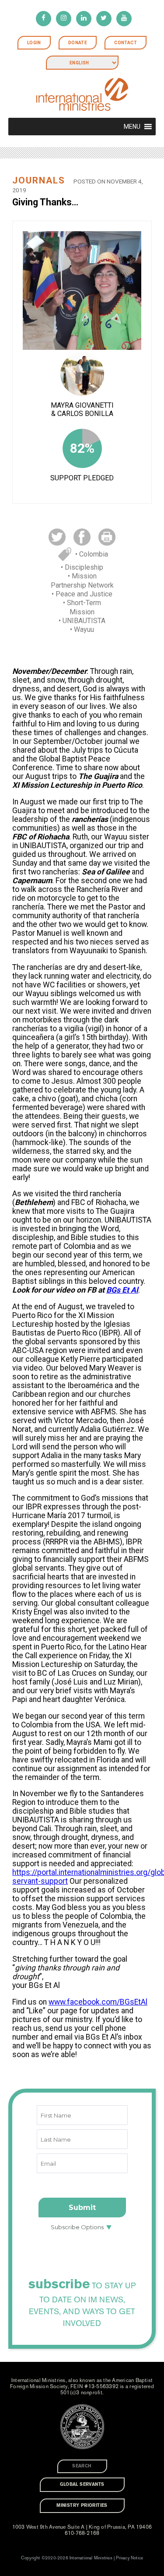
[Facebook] (44, 19)
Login (34, 43)
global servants (82, 2484)
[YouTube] (124, 19)
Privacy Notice (129, 2558)
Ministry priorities (82, 2506)
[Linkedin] (84, 19)
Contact (126, 43)
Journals (39, 180)
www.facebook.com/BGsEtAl (98, 2002)
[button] (132, 127)
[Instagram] (64, 19)
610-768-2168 (82, 2533)
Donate (78, 43)
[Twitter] (104, 19)
